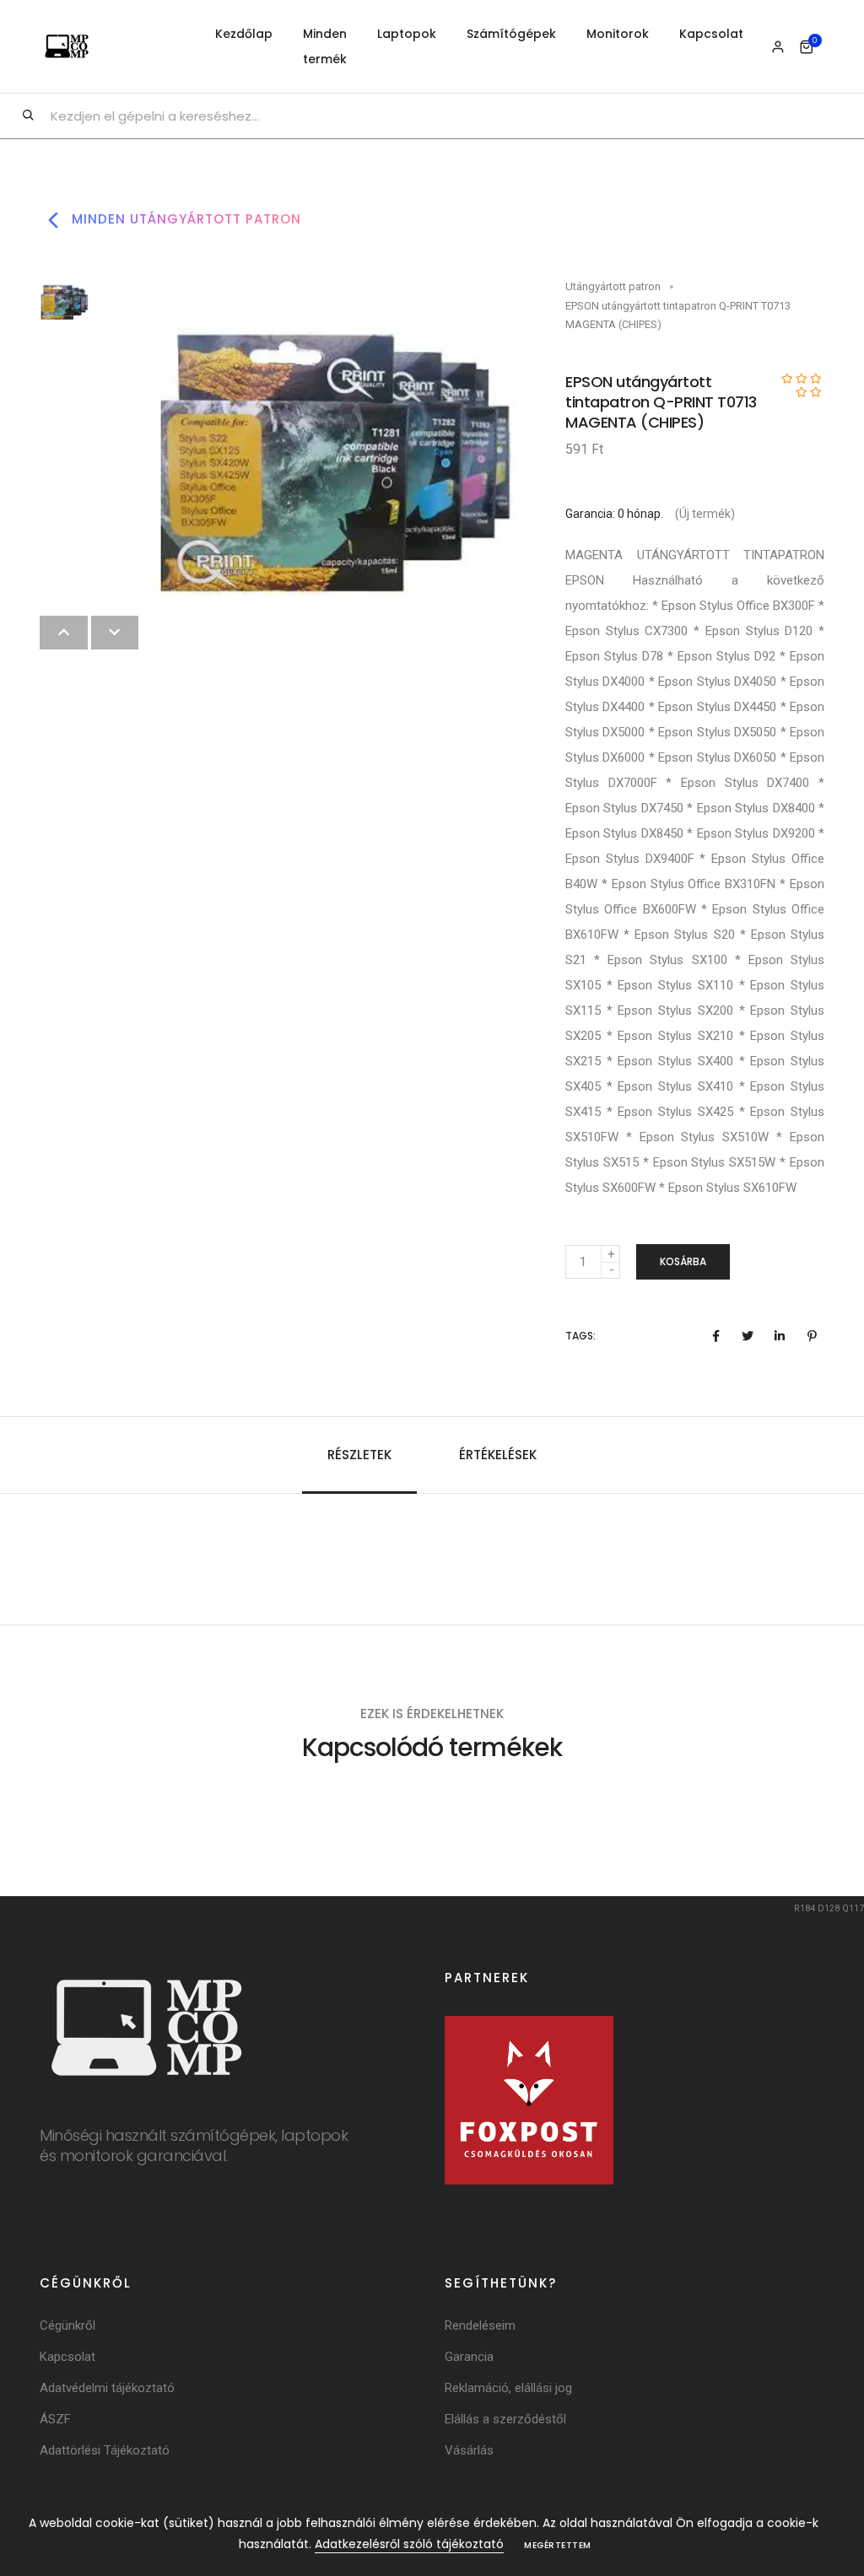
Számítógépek (511, 34)
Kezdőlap (244, 34)
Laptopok (407, 34)
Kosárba (683, 1261)
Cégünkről (67, 2325)
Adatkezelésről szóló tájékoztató (409, 2544)
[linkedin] (780, 1336)
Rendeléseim (480, 2325)
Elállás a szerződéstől (505, 2419)
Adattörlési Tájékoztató (105, 2450)
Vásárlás (469, 2450)
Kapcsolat (711, 34)
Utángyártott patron (613, 286)
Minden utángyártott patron (184, 219)
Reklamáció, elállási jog (508, 2388)
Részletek (359, 1455)
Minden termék (325, 46)
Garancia (469, 2357)
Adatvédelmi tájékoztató (107, 2388)
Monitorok (618, 34)
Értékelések (498, 1455)
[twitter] (748, 1336)
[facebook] (715, 1336)
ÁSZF (55, 2419)
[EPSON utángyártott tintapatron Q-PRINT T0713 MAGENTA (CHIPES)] (337, 462)
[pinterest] (812, 1336)
